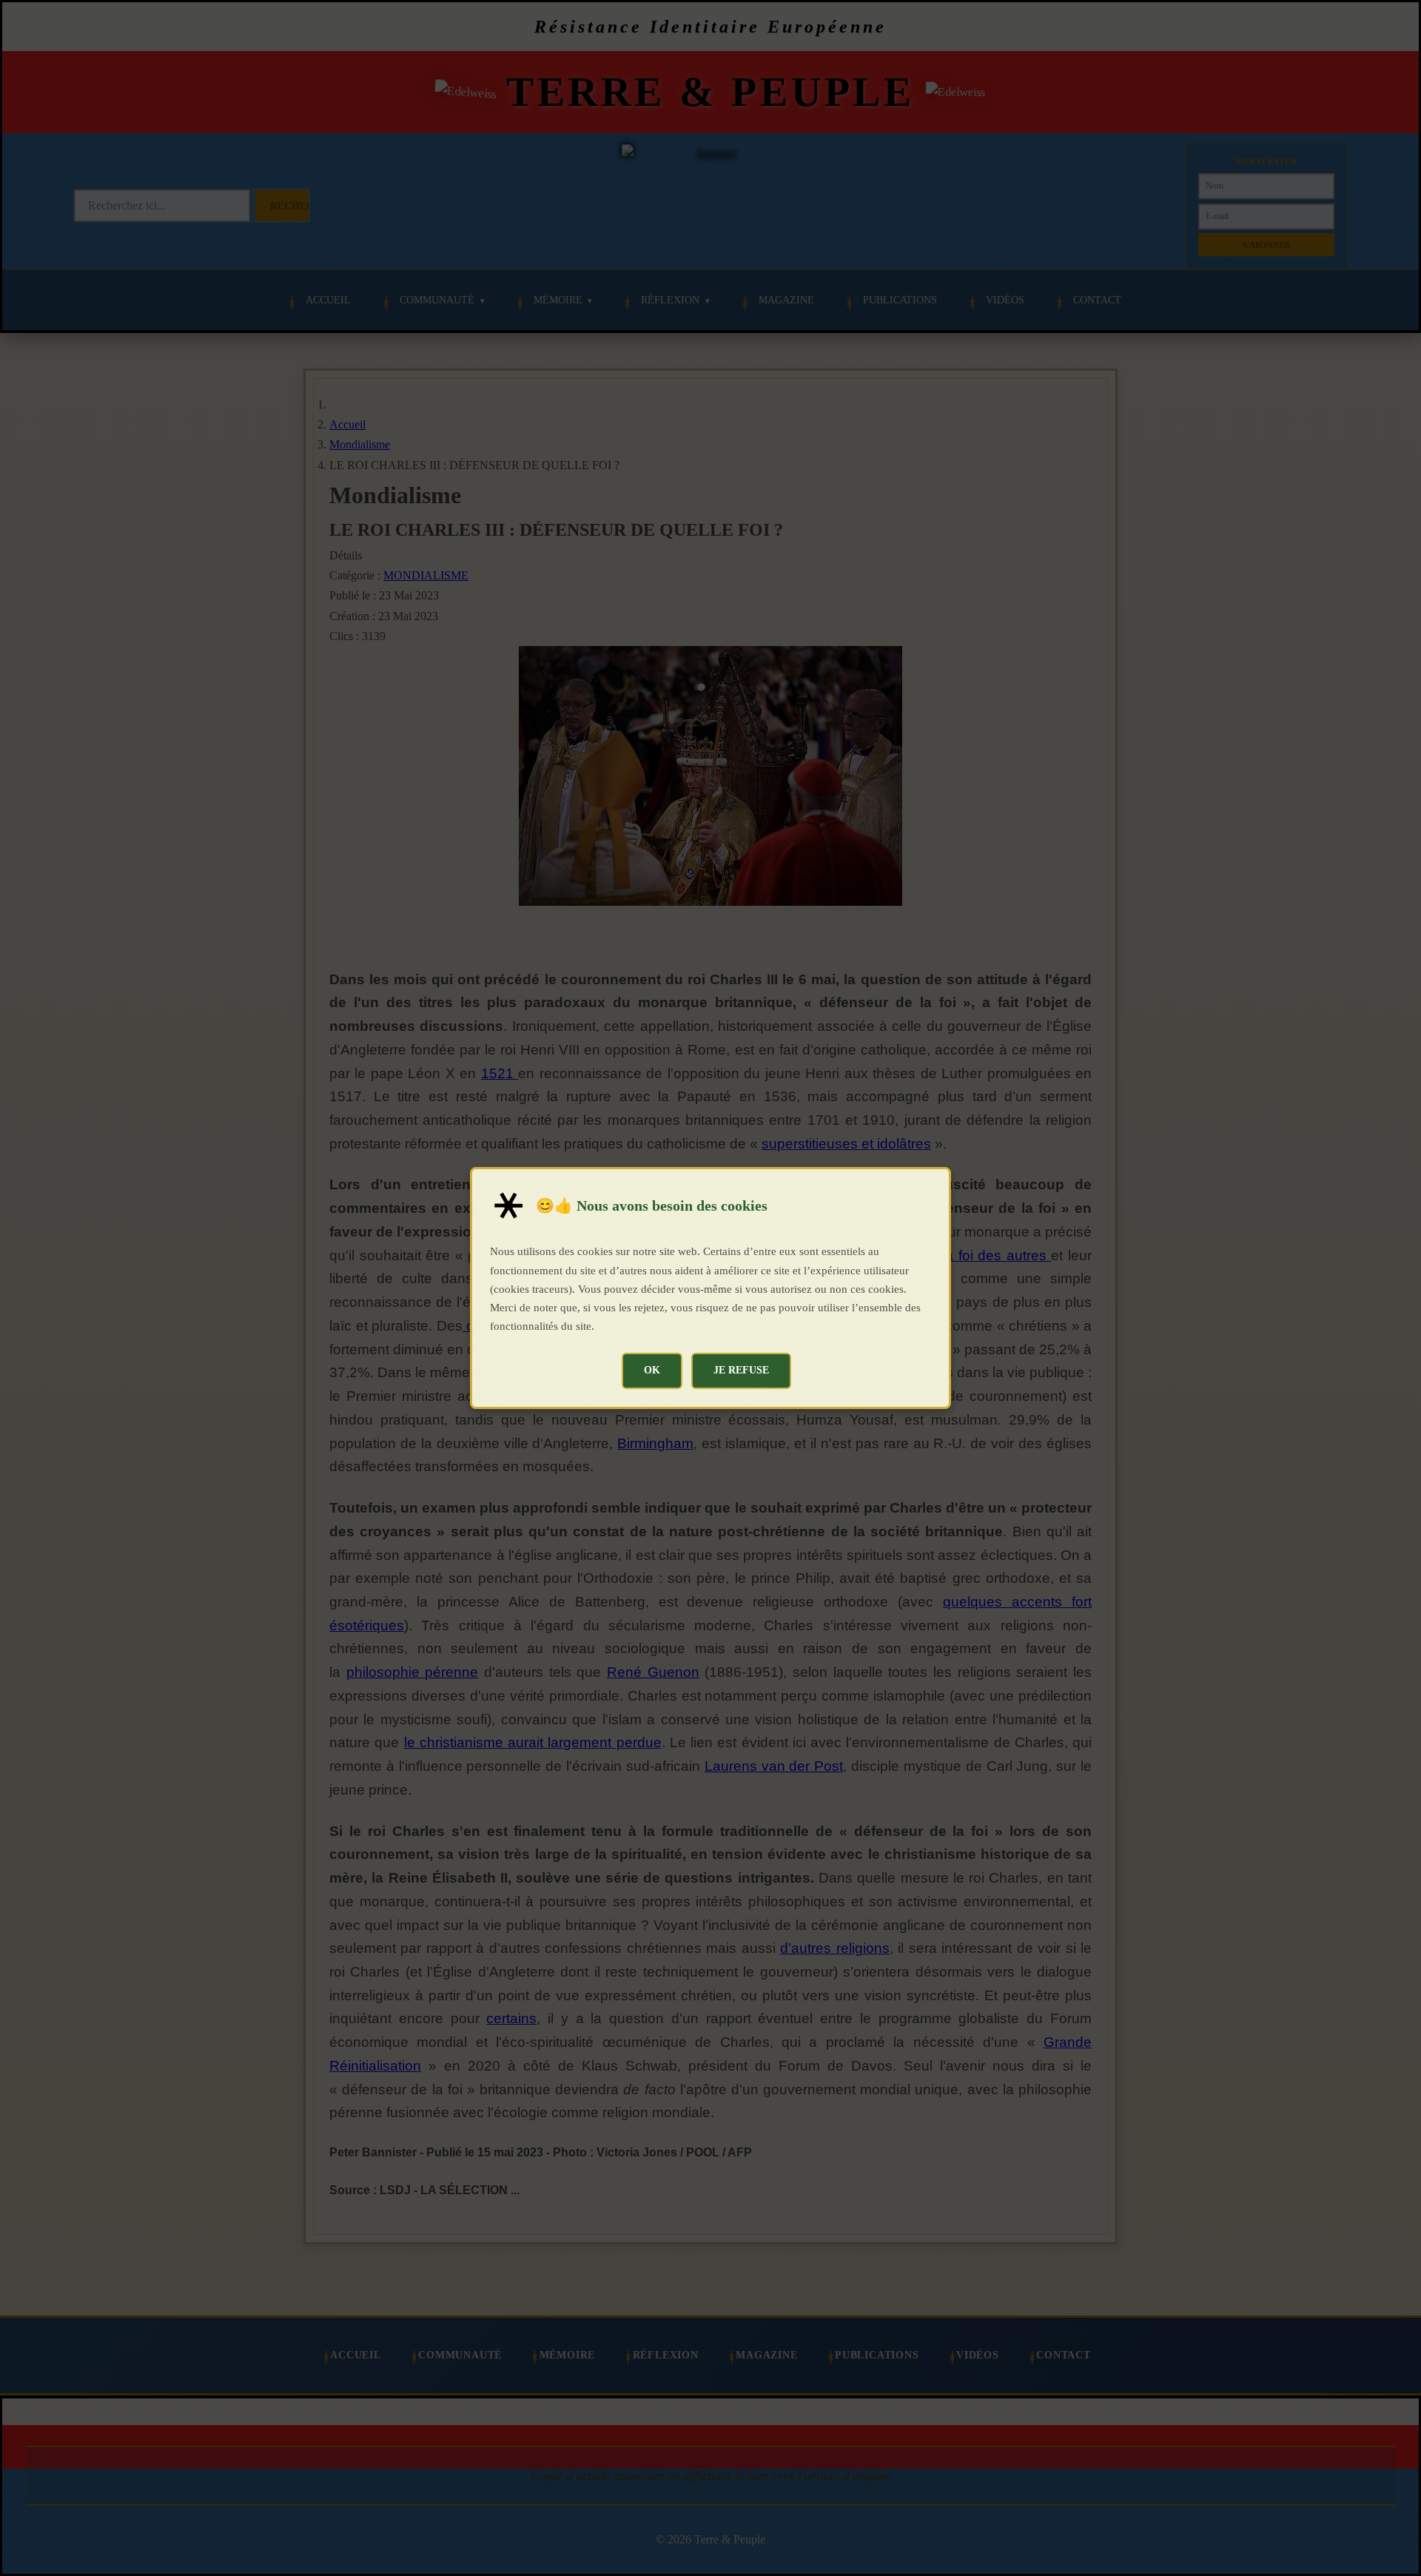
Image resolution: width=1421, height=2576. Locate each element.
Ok (652, 1370)
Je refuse (741, 1370)
